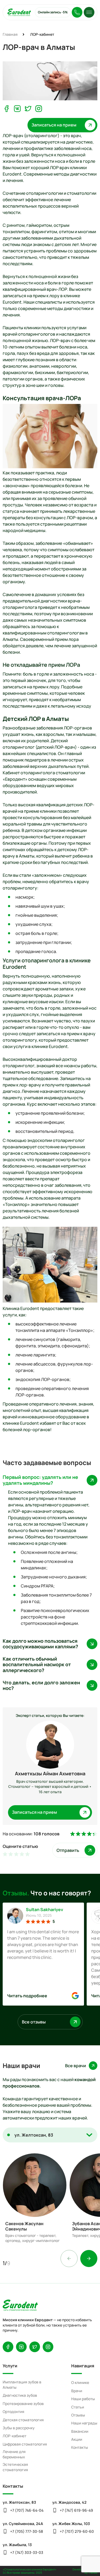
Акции (77, 2439)
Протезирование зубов (23, 2404)
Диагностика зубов (20, 2395)
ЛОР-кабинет (15, 2436)
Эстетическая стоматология (15, 2467)
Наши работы (83, 2399)
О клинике (80, 2382)
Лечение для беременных (14, 2454)
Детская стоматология (23, 2420)
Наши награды (84, 2423)
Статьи (78, 2407)
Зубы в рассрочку (19, 2428)
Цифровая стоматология (25, 2444)
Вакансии (80, 2431)
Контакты (80, 2447)
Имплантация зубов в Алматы (22, 2385)
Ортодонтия (13, 2412)
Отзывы (78, 2415)
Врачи (77, 2391)
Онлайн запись (53, 12)
